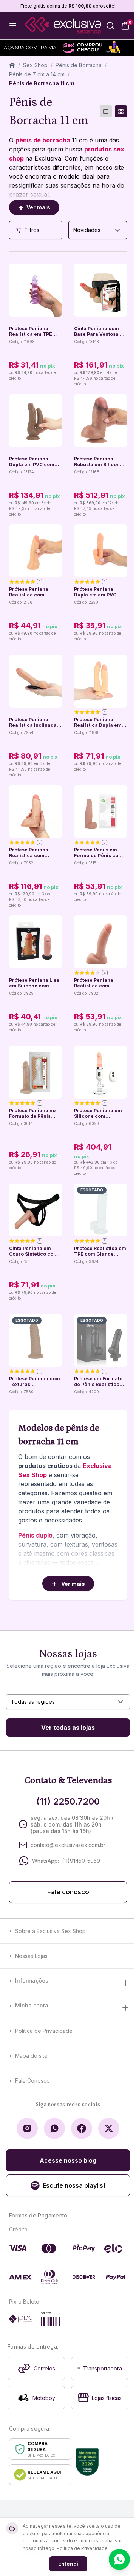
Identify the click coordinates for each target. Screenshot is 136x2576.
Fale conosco (68, 1892)
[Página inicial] (12, 65)
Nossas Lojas (31, 1956)
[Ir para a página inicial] (63, 26)
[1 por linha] (106, 111)
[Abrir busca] (110, 26)
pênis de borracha (43, 140)
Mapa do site (31, 2056)
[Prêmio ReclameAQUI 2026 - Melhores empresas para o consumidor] (87, 2462)
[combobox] (98, 230)
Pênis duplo (35, 1535)
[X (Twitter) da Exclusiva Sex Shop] (109, 2128)
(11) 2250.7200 (68, 1801)
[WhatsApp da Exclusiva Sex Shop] (54, 2128)
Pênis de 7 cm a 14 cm (37, 74)
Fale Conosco (32, 2081)
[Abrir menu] (13, 26)
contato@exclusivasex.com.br (68, 1845)
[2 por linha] (121, 111)
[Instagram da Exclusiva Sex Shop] (27, 2128)
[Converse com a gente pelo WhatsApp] (119, 2559)
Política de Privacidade (44, 2031)
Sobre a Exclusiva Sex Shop (50, 1931)
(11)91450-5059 (81, 1861)
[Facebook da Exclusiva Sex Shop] (82, 2128)
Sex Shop (35, 65)
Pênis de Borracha (79, 65)
